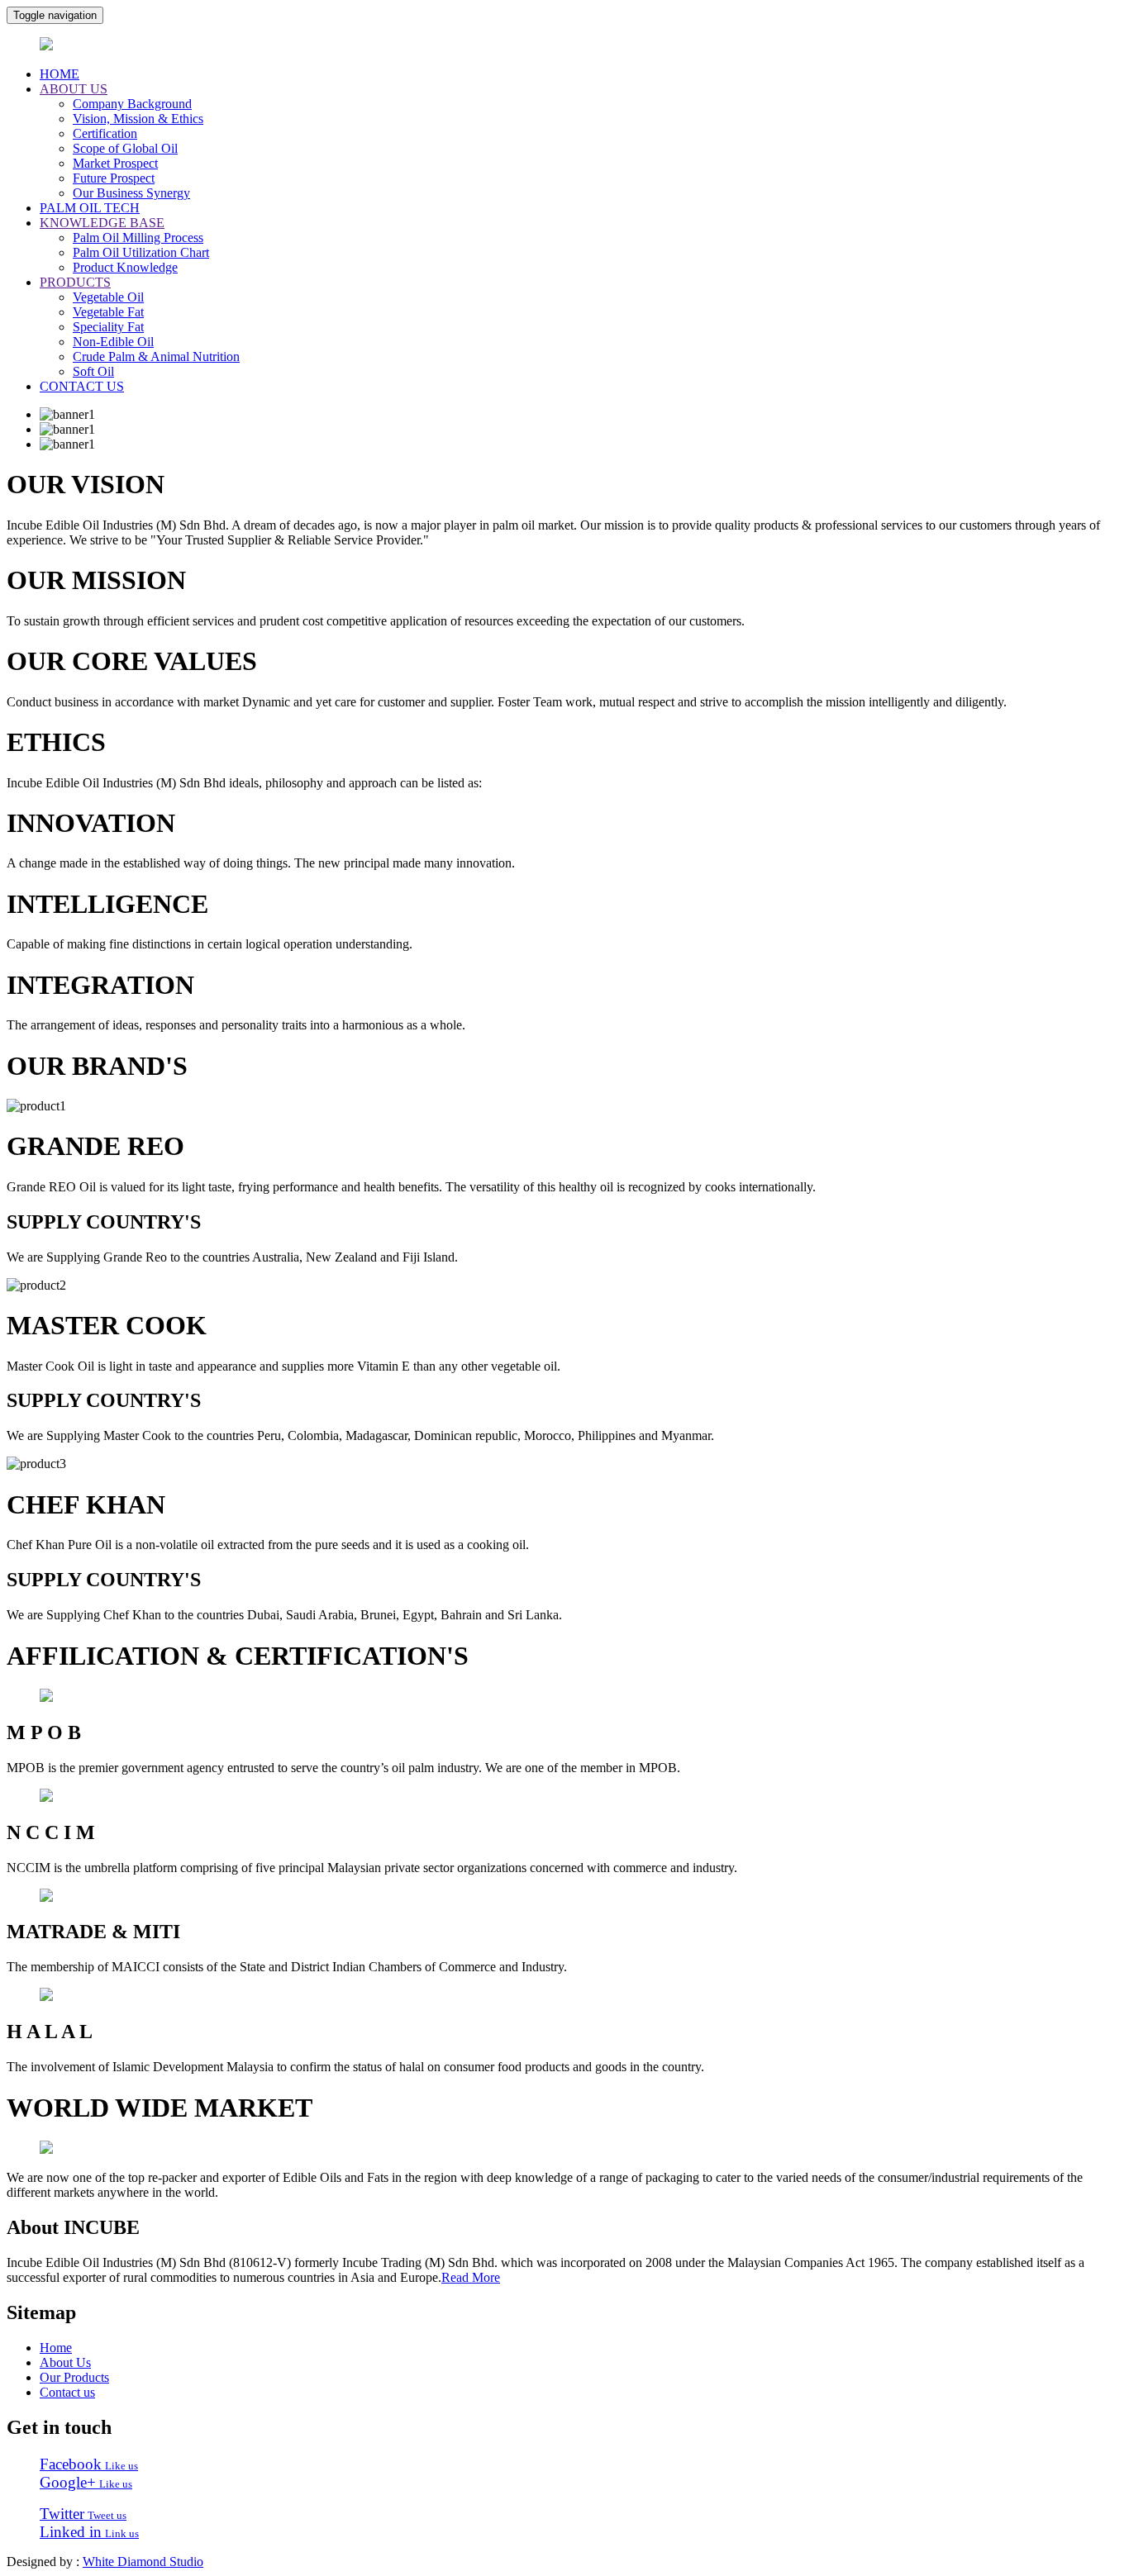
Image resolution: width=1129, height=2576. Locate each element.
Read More (471, 2277)
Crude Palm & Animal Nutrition (156, 356)
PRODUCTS (75, 282)
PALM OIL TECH (90, 208)
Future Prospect (114, 178)
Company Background (132, 104)
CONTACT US (82, 386)
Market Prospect (115, 163)
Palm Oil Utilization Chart (141, 252)
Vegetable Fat (108, 312)
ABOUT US (74, 89)
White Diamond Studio (143, 2562)
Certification (105, 133)
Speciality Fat (108, 327)
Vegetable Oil (108, 297)
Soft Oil (93, 371)
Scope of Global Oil (125, 148)
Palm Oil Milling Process (138, 238)
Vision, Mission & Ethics (138, 119)
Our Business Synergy (131, 193)
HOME (60, 74)
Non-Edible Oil (113, 342)
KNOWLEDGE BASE (102, 223)
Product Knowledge (125, 267)
